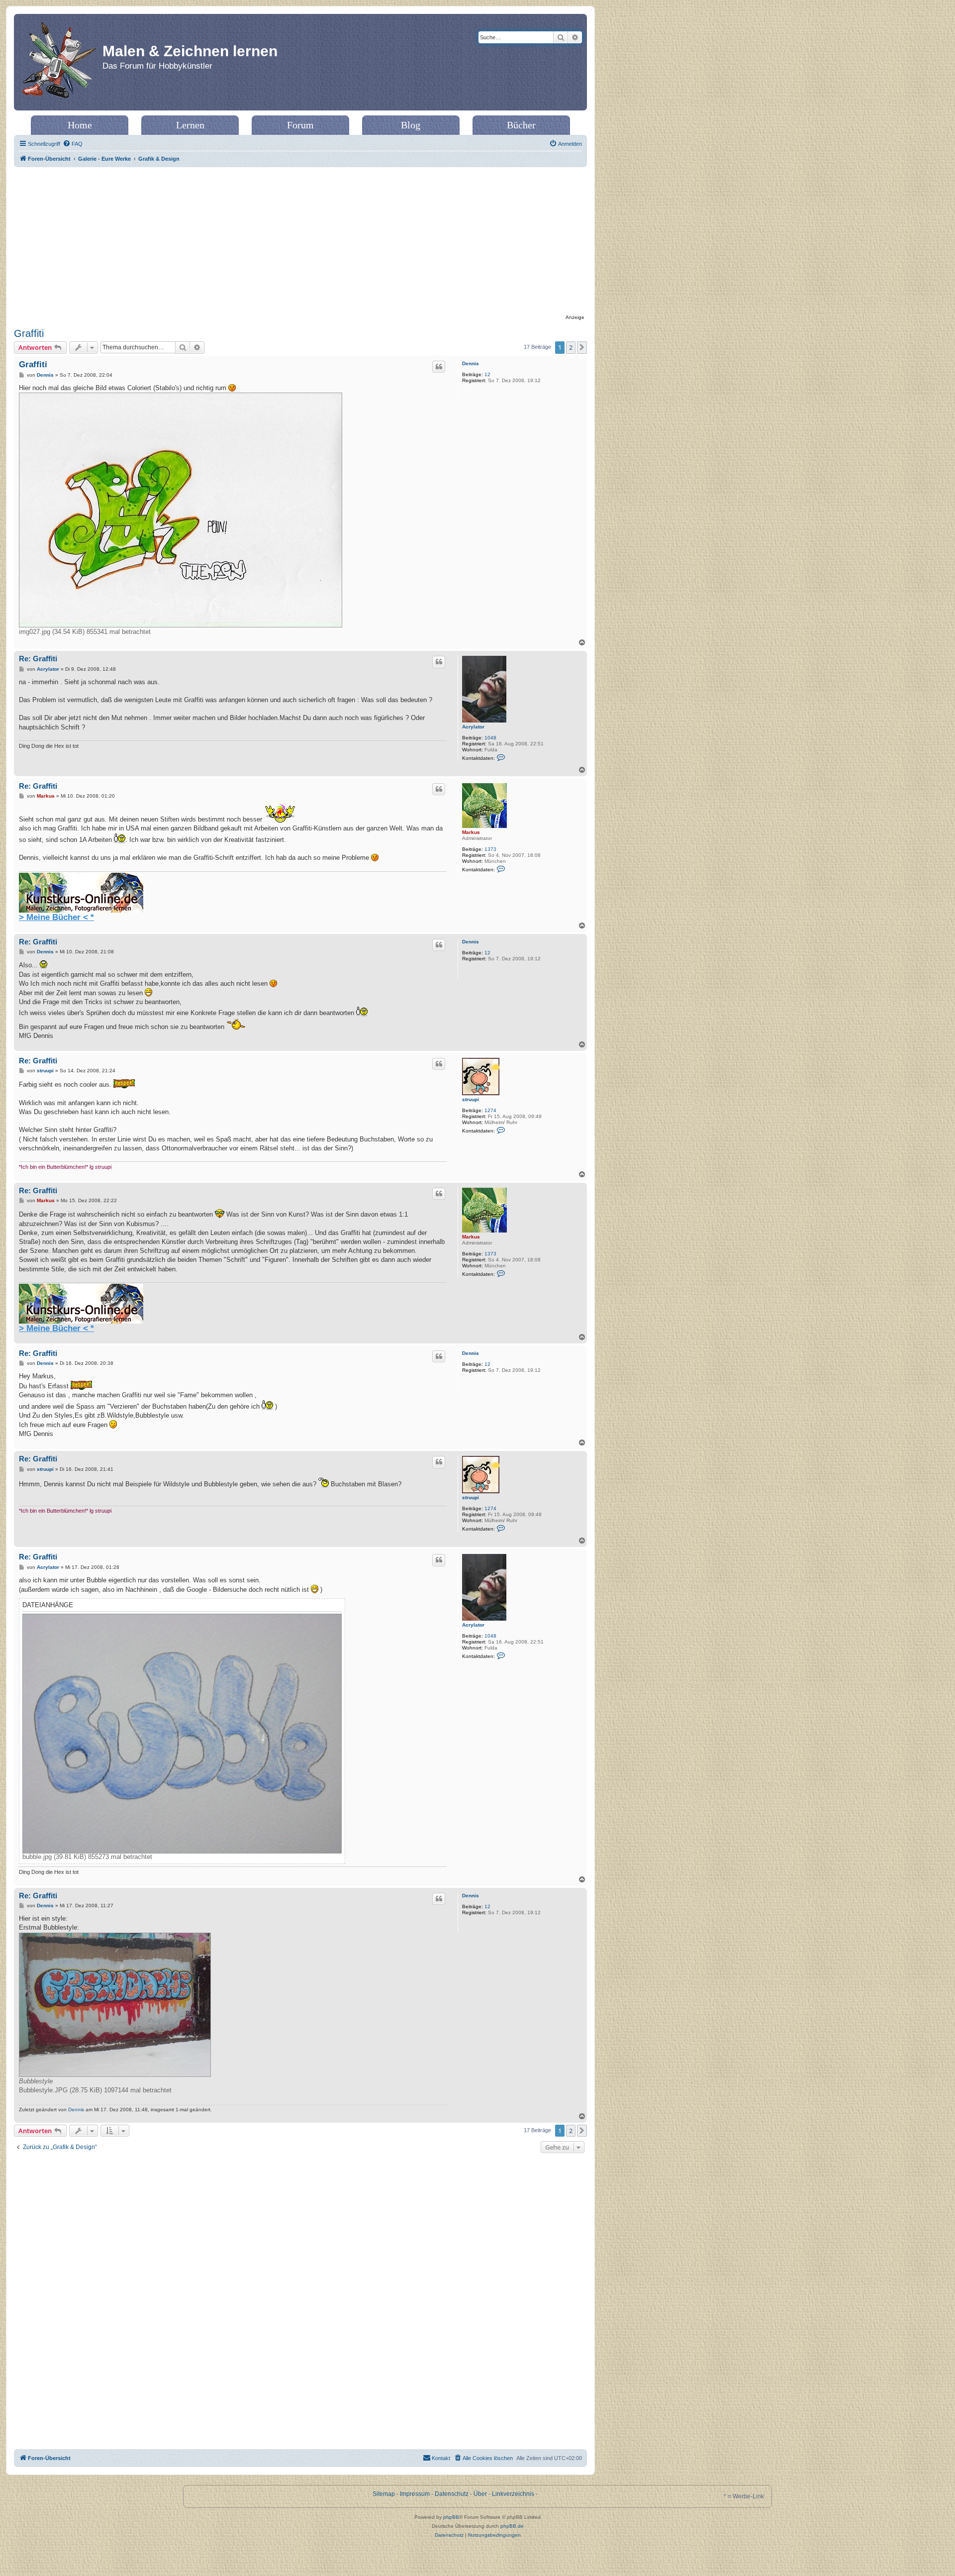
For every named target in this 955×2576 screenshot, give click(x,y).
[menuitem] (73, 144)
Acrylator (473, 727)
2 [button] (571, 347)
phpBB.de (512, 2526)
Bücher (521, 125)
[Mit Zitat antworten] (439, 367)
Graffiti (29, 333)
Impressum (415, 2494)
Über (480, 2494)
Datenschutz (452, 2494)
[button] (582, 347)
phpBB (451, 2517)
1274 (490, 1110)
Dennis (471, 363)
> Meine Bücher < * (56, 917)
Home (80, 125)
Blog (411, 125)
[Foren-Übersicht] (59, 62)
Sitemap (384, 2494)
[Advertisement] (300, 242)
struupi (471, 1099)
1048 (490, 738)
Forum (300, 125)
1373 (490, 849)
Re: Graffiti (38, 659)
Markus (471, 832)
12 (487, 374)
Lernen (190, 125)
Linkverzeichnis (513, 2494)
